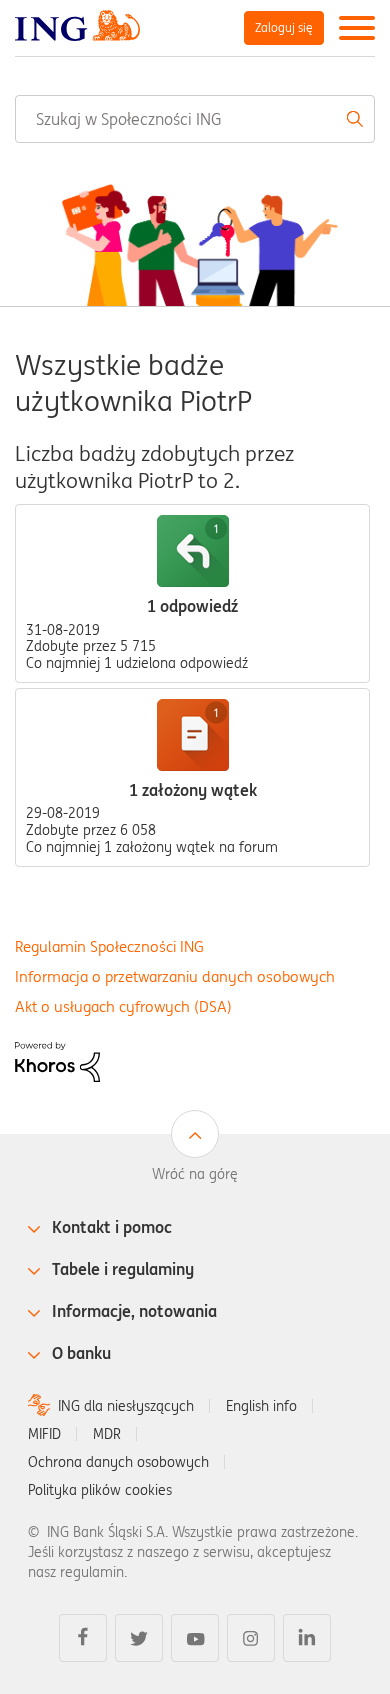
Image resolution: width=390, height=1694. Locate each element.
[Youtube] (195, 1638)
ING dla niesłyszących (126, 1406)
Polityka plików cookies (100, 1490)
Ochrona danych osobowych (118, 1462)
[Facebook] (83, 1638)
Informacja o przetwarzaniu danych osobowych (175, 976)
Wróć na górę (195, 1174)
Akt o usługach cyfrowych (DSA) (123, 1006)
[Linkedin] (307, 1638)
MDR (107, 1434)
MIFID (44, 1434)
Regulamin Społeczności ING (109, 946)
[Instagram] (251, 1638)
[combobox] (195, 119)
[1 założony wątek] (193, 735)
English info (261, 1406)
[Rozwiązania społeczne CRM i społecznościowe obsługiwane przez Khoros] (57, 1060)
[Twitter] (139, 1638)
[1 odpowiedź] (193, 551)
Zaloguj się (284, 27)
